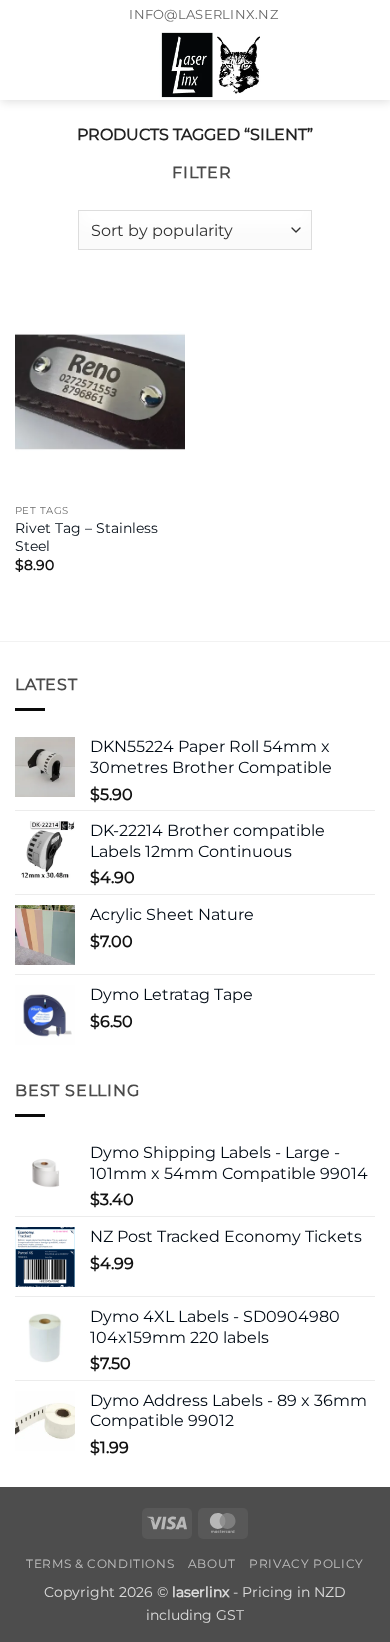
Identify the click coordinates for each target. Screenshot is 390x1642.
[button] (27, 65)
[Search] (60, 65)
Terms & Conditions (100, 1563)
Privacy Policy (306, 1563)
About (212, 1563)
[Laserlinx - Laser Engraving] (212, 65)
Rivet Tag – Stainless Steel (86, 537)
